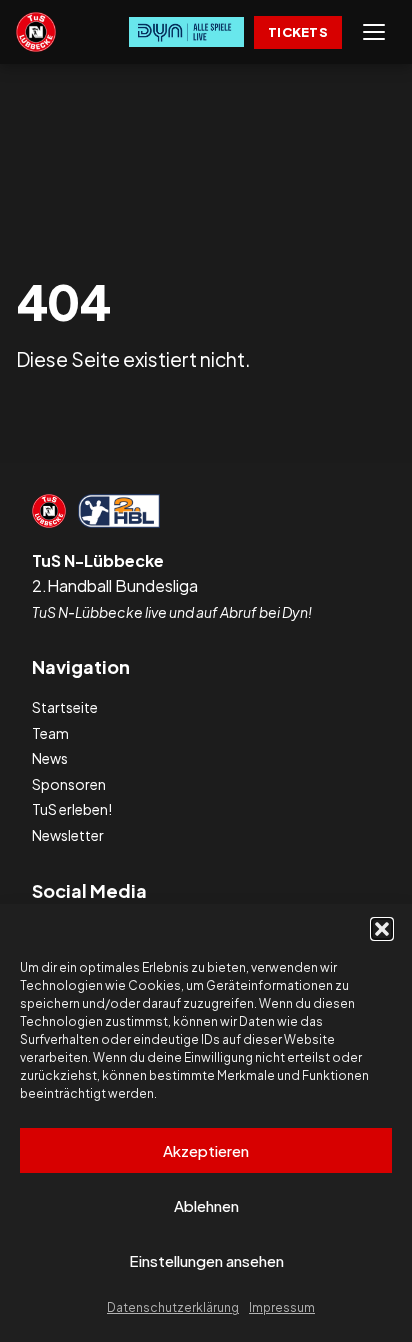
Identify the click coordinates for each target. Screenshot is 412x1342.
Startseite (65, 707)
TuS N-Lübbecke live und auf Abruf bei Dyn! (172, 612)
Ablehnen (206, 1205)
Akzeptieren (206, 1150)
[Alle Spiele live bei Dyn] (186, 32)
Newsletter (68, 835)
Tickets (298, 32)
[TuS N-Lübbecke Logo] (36, 32)
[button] (382, 929)
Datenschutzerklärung (173, 1307)
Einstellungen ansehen (206, 1260)
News (50, 758)
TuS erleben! (72, 809)
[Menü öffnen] (374, 32)
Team (50, 733)
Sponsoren (69, 784)
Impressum (282, 1307)
